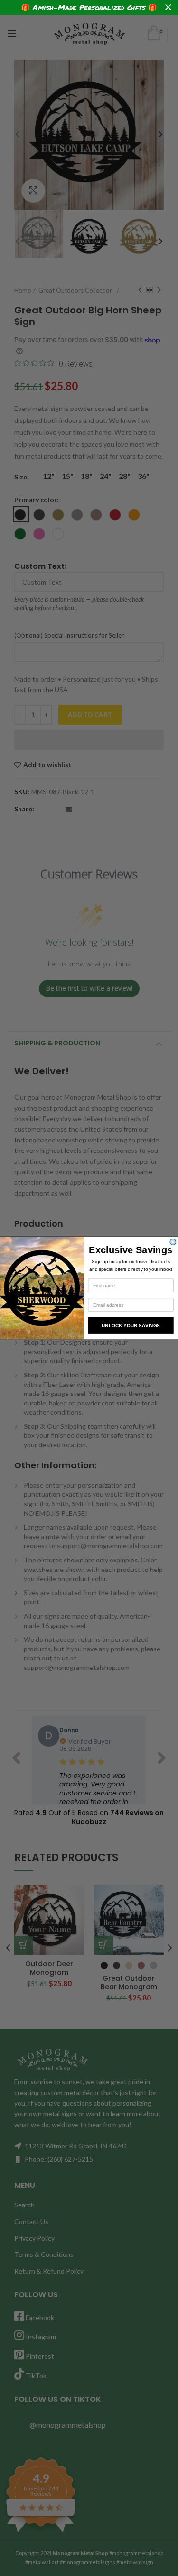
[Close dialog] (173, 1242)
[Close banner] (168, 7)
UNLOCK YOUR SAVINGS (130, 1325)
